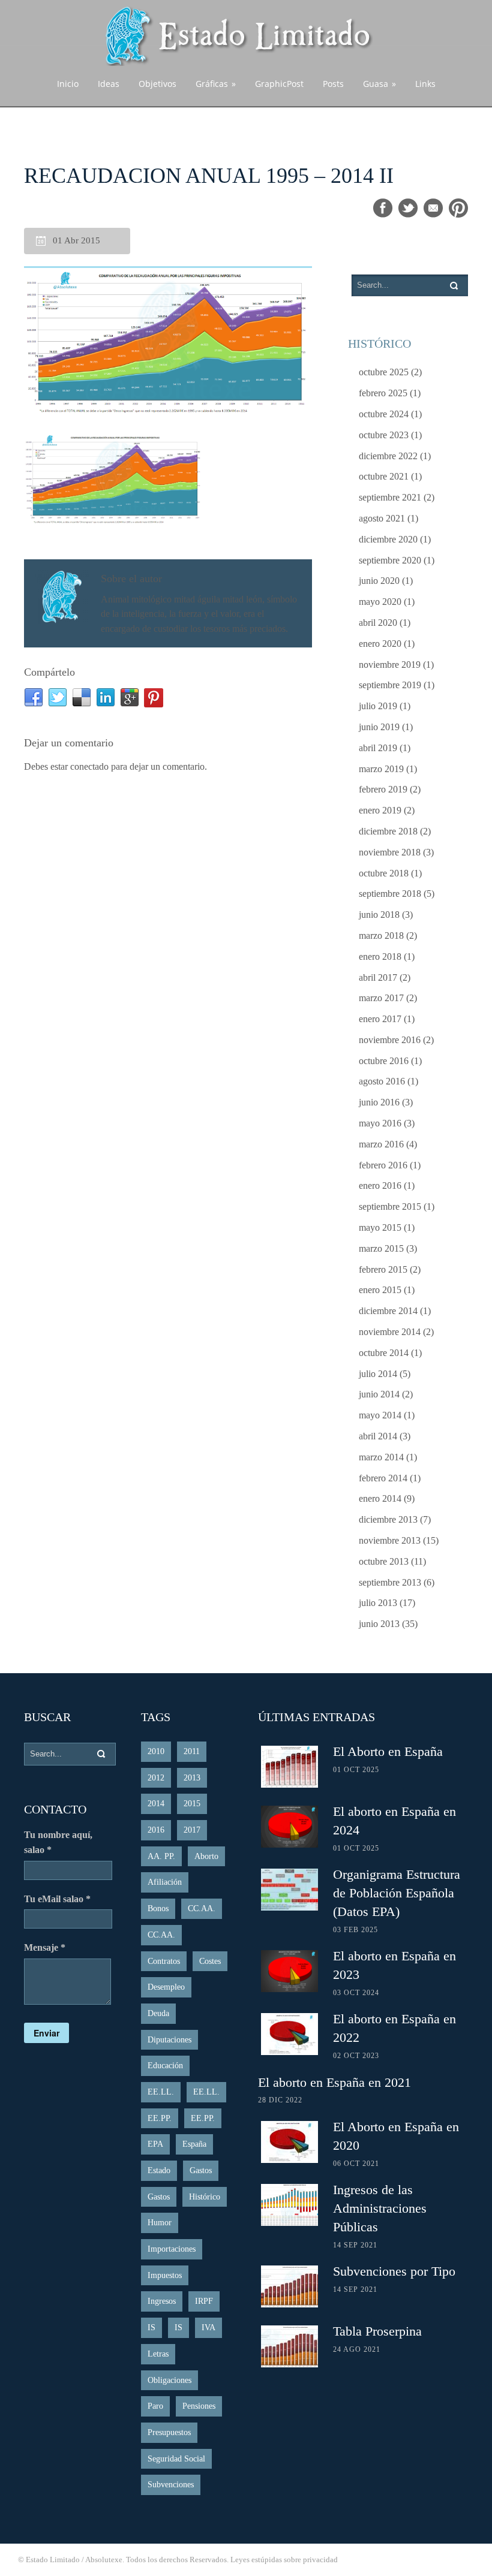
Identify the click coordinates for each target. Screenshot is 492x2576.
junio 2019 (379, 727)
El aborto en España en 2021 (334, 2082)
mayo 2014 (380, 1415)
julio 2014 (378, 1374)
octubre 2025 (384, 372)
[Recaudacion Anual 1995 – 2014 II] (168, 341)
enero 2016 (380, 1185)
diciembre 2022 (388, 456)
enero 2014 (380, 1498)
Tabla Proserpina (377, 2331)
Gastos (201, 2170)
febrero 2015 (383, 1269)
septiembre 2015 (390, 1206)
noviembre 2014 (390, 1332)
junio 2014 (379, 1394)
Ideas (109, 84)
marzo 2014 (381, 1457)
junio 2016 (379, 1102)
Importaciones (172, 2249)
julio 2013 (378, 1603)
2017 (192, 1830)
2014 (156, 1804)
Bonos (158, 1908)
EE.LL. (161, 2092)
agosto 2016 (382, 1081)
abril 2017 (378, 977)
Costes (210, 1961)
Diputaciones (169, 2040)
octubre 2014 (384, 1353)
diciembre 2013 (388, 1519)
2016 (156, 1830)
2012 (156, 1778)
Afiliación (165, 1882)
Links (425, 84)
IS (151, 2328)
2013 (192, 1778)
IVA (208, 2328)
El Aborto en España (388, 1751)
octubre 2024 (384, 414)
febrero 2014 (383, 1478)
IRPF (204, 2301)
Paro (155, 2406)
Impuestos (165, 2275)
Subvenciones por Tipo (394, 2271)
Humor (160, 2223)
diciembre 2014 (388, 1311)
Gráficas (216, 84)
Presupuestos (169, 2432)
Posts (333, 84)
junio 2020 (379, 581)
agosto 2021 (382, 518)
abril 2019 (378, 748)
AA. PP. (161, 1856)
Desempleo (166, 1987)
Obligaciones (169, 2380)
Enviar (46, 2033)
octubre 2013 (384, 1561)
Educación (165, 2066)
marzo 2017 (381, 998)
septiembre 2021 (390, 497)
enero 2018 (380, 956)
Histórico (205, 2197)
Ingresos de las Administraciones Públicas (380, 2208)
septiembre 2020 (390, 560)
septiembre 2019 (390, 685)
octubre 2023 (384, 435)
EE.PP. (160, 2118)
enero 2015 (380, 1290)
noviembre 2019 (390, 665)
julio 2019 (378, 706)
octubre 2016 (384, 1061)
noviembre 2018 (390, 852)
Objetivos (157, 84)
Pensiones (199, 2406)
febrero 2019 (383, 789)
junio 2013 (379, 1624)
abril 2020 (378, 623)
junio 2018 (379, 915)
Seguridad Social (176, 2459)
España (194, 2144)
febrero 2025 (383, 393)
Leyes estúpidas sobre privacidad (284, 2560)
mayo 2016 (380, 1123)
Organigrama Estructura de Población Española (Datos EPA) (397, 1893)
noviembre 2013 (390, 1540)
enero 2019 (380, 810)
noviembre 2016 (390, 1040)
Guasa (379, 84)
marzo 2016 (381, 1144)
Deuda (158, 2013)
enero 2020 (380, 644)
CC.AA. (202, 1908)
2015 (192, 1804)
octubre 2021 (384, 476)
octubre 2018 (384, 873)
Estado (159, 2170)
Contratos (164, 1961)
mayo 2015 (380, 1227)
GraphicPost (279, 84)
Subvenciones (171, 2485)
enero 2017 (380, 1019)
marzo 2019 (381, 769)
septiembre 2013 (390, 1582)
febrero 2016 (383, 1165)
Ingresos (162, 2301)
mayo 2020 (380, 602)
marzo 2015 (381, 1248)
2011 (192, 1751)
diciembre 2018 (388, 831)
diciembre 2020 (388, 539)
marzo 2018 (381, 936)
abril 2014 (378, 1436)
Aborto (206, 1856)
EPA (155, 2144)
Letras (158, 2354)
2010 (156, 1751)
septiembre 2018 (390, 894)
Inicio (68, 84)
